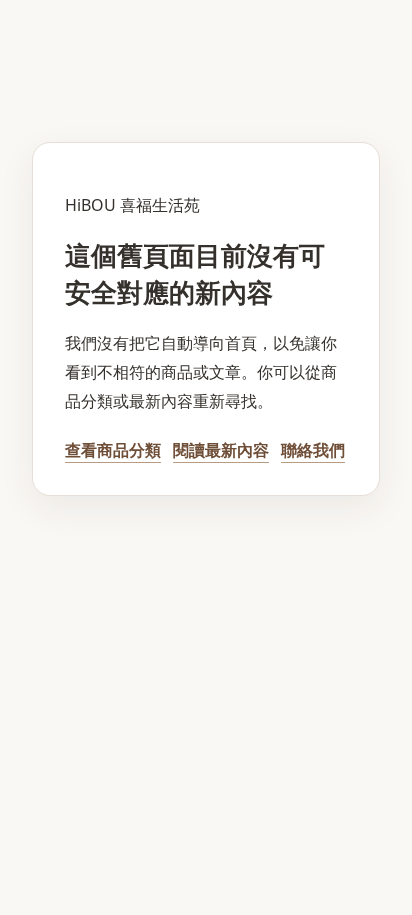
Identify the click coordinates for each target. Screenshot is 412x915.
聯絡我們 (313, 450)
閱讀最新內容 (221, 450)
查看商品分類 (113, 450)
